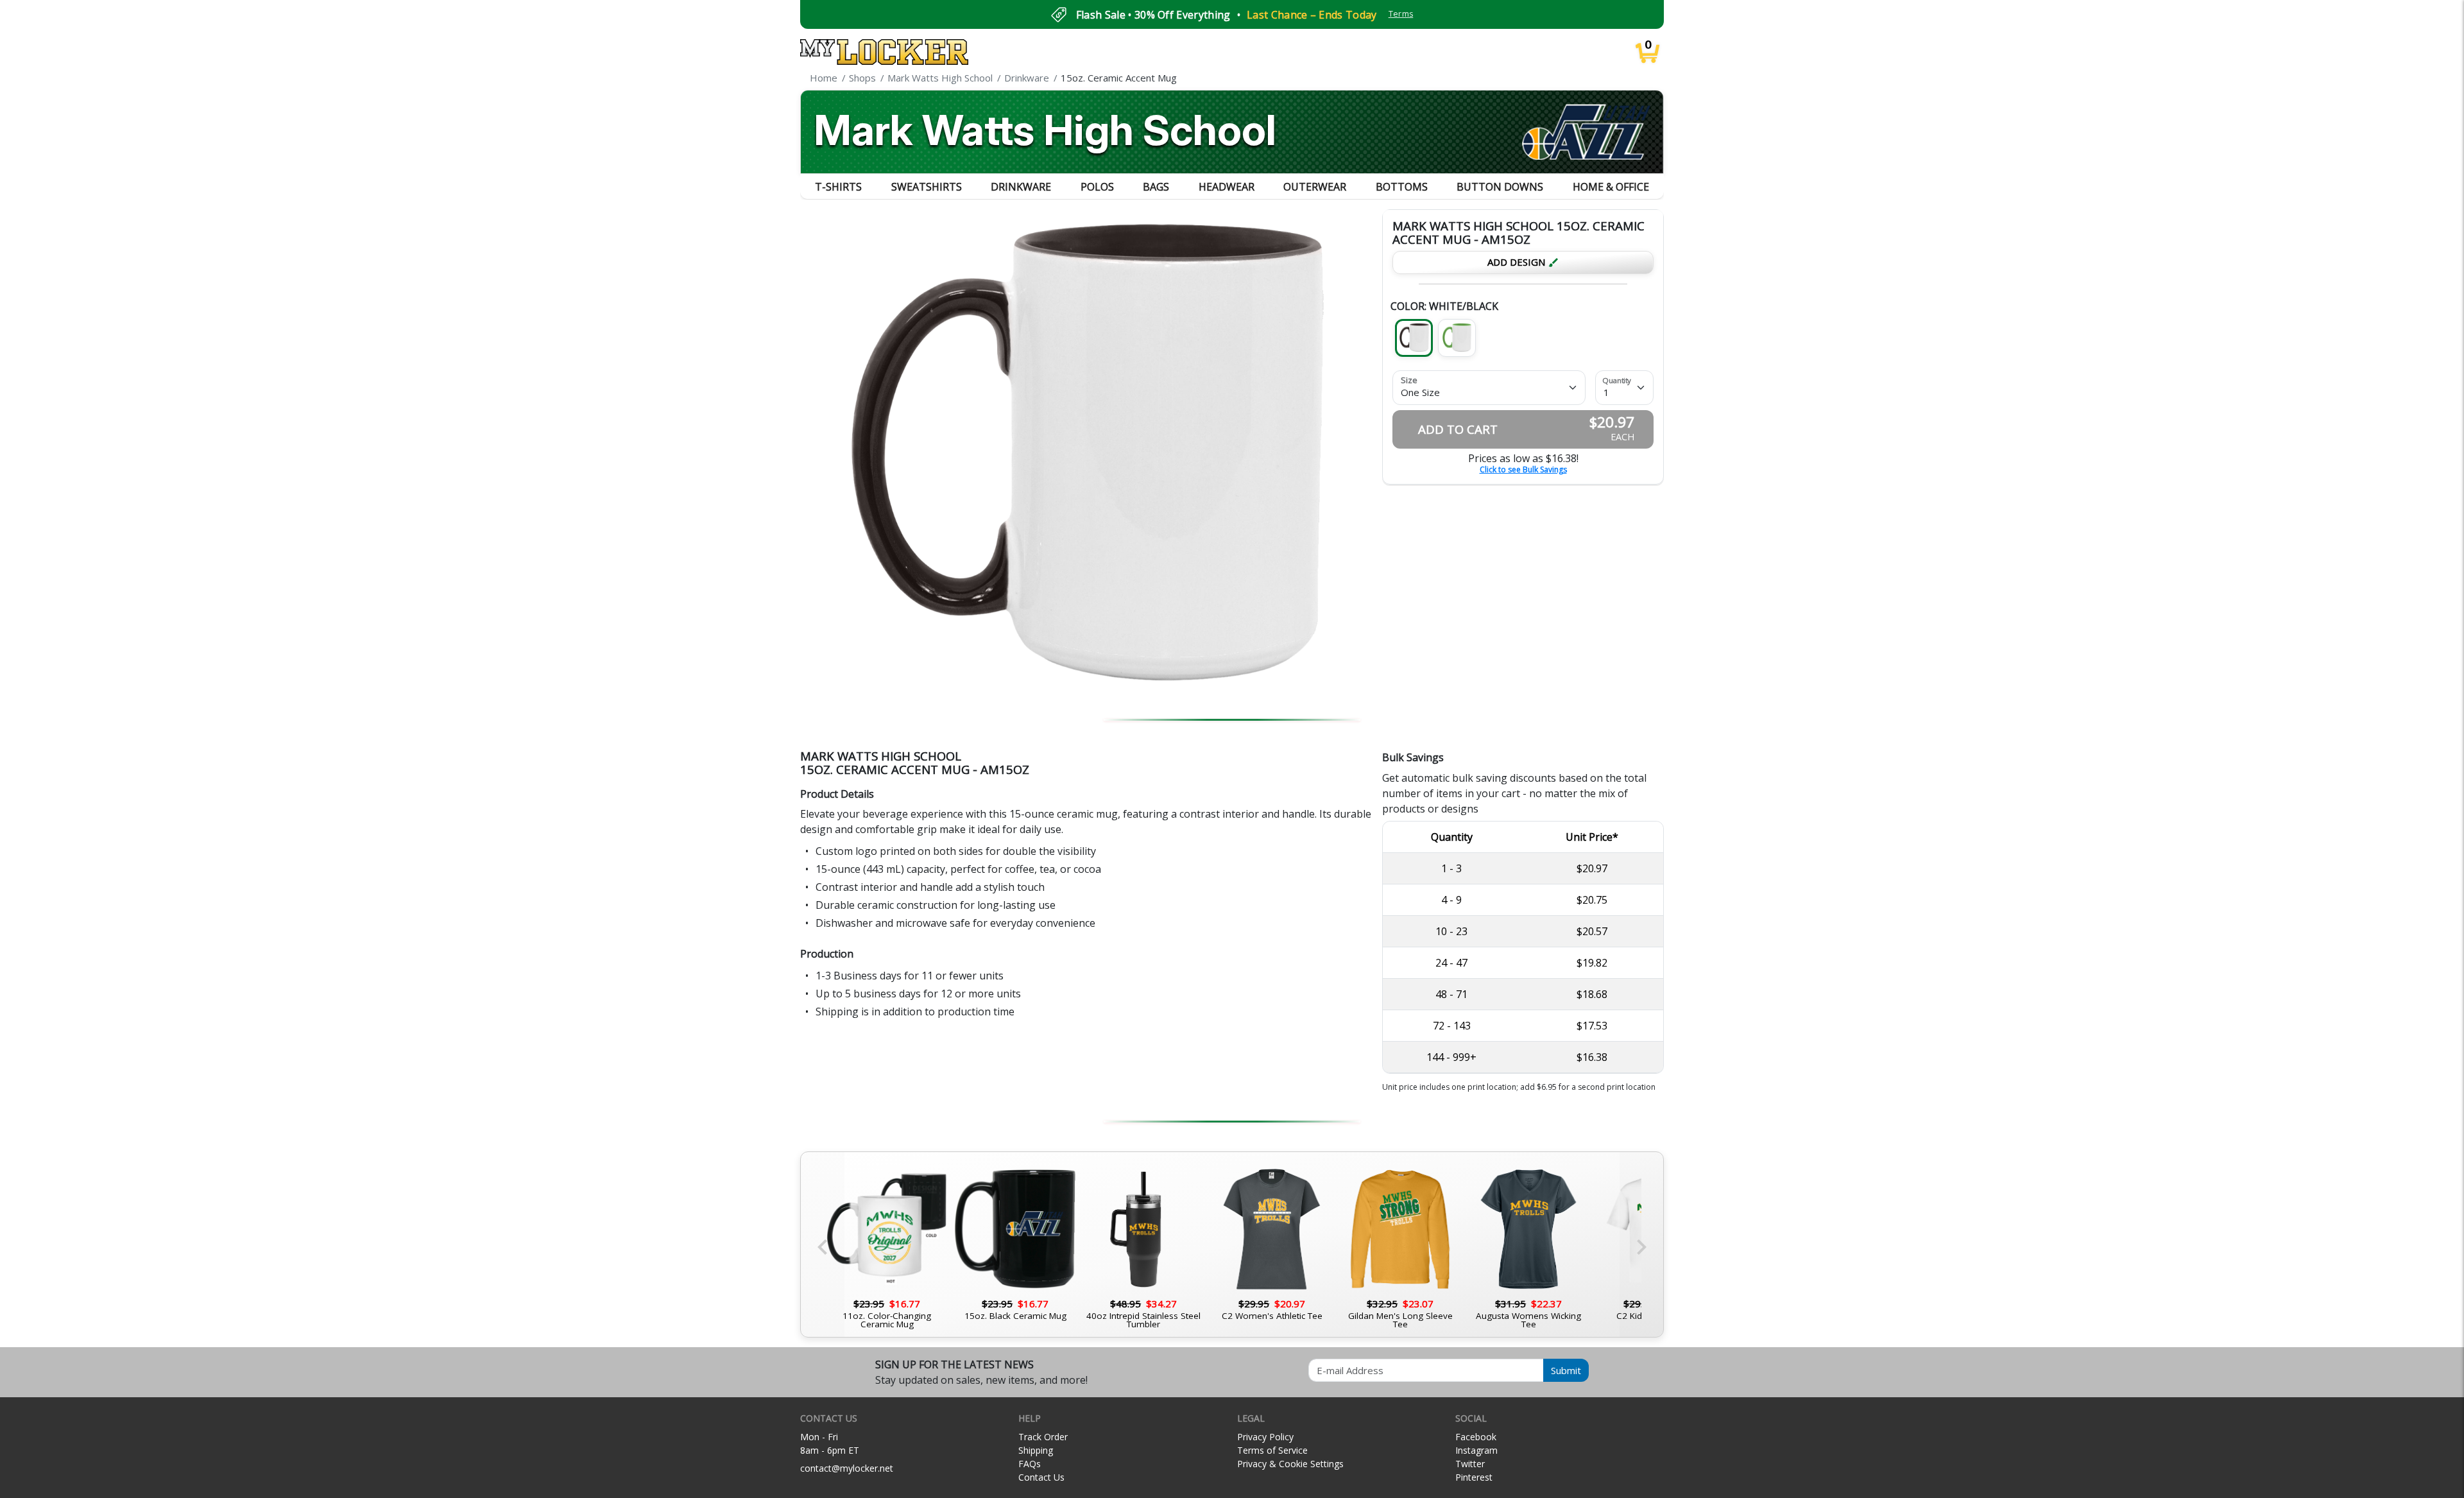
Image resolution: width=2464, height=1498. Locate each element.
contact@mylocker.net (847, 1468)
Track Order (1043, 1437)
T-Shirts (838, 187)
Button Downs (1500, 187)
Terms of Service (1272, 1450)
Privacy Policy (1265, 1437)
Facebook (1476, 1437)
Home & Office (1611, 187)
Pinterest (1474, 1477)
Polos (1097, 187)
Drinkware (1021, 187)
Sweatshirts (927, 187)
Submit (1566, 1370)
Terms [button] (1401, 14)
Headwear (1227, 187)
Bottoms (1402, 187)
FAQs (1030, 1464)
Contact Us (1041, 1477)
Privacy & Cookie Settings (1290, 1464)
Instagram (1476, 1450)
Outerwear (1315, 187)
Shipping (1036, 1450)
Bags (1156, 187)
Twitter (1470, 1464)
